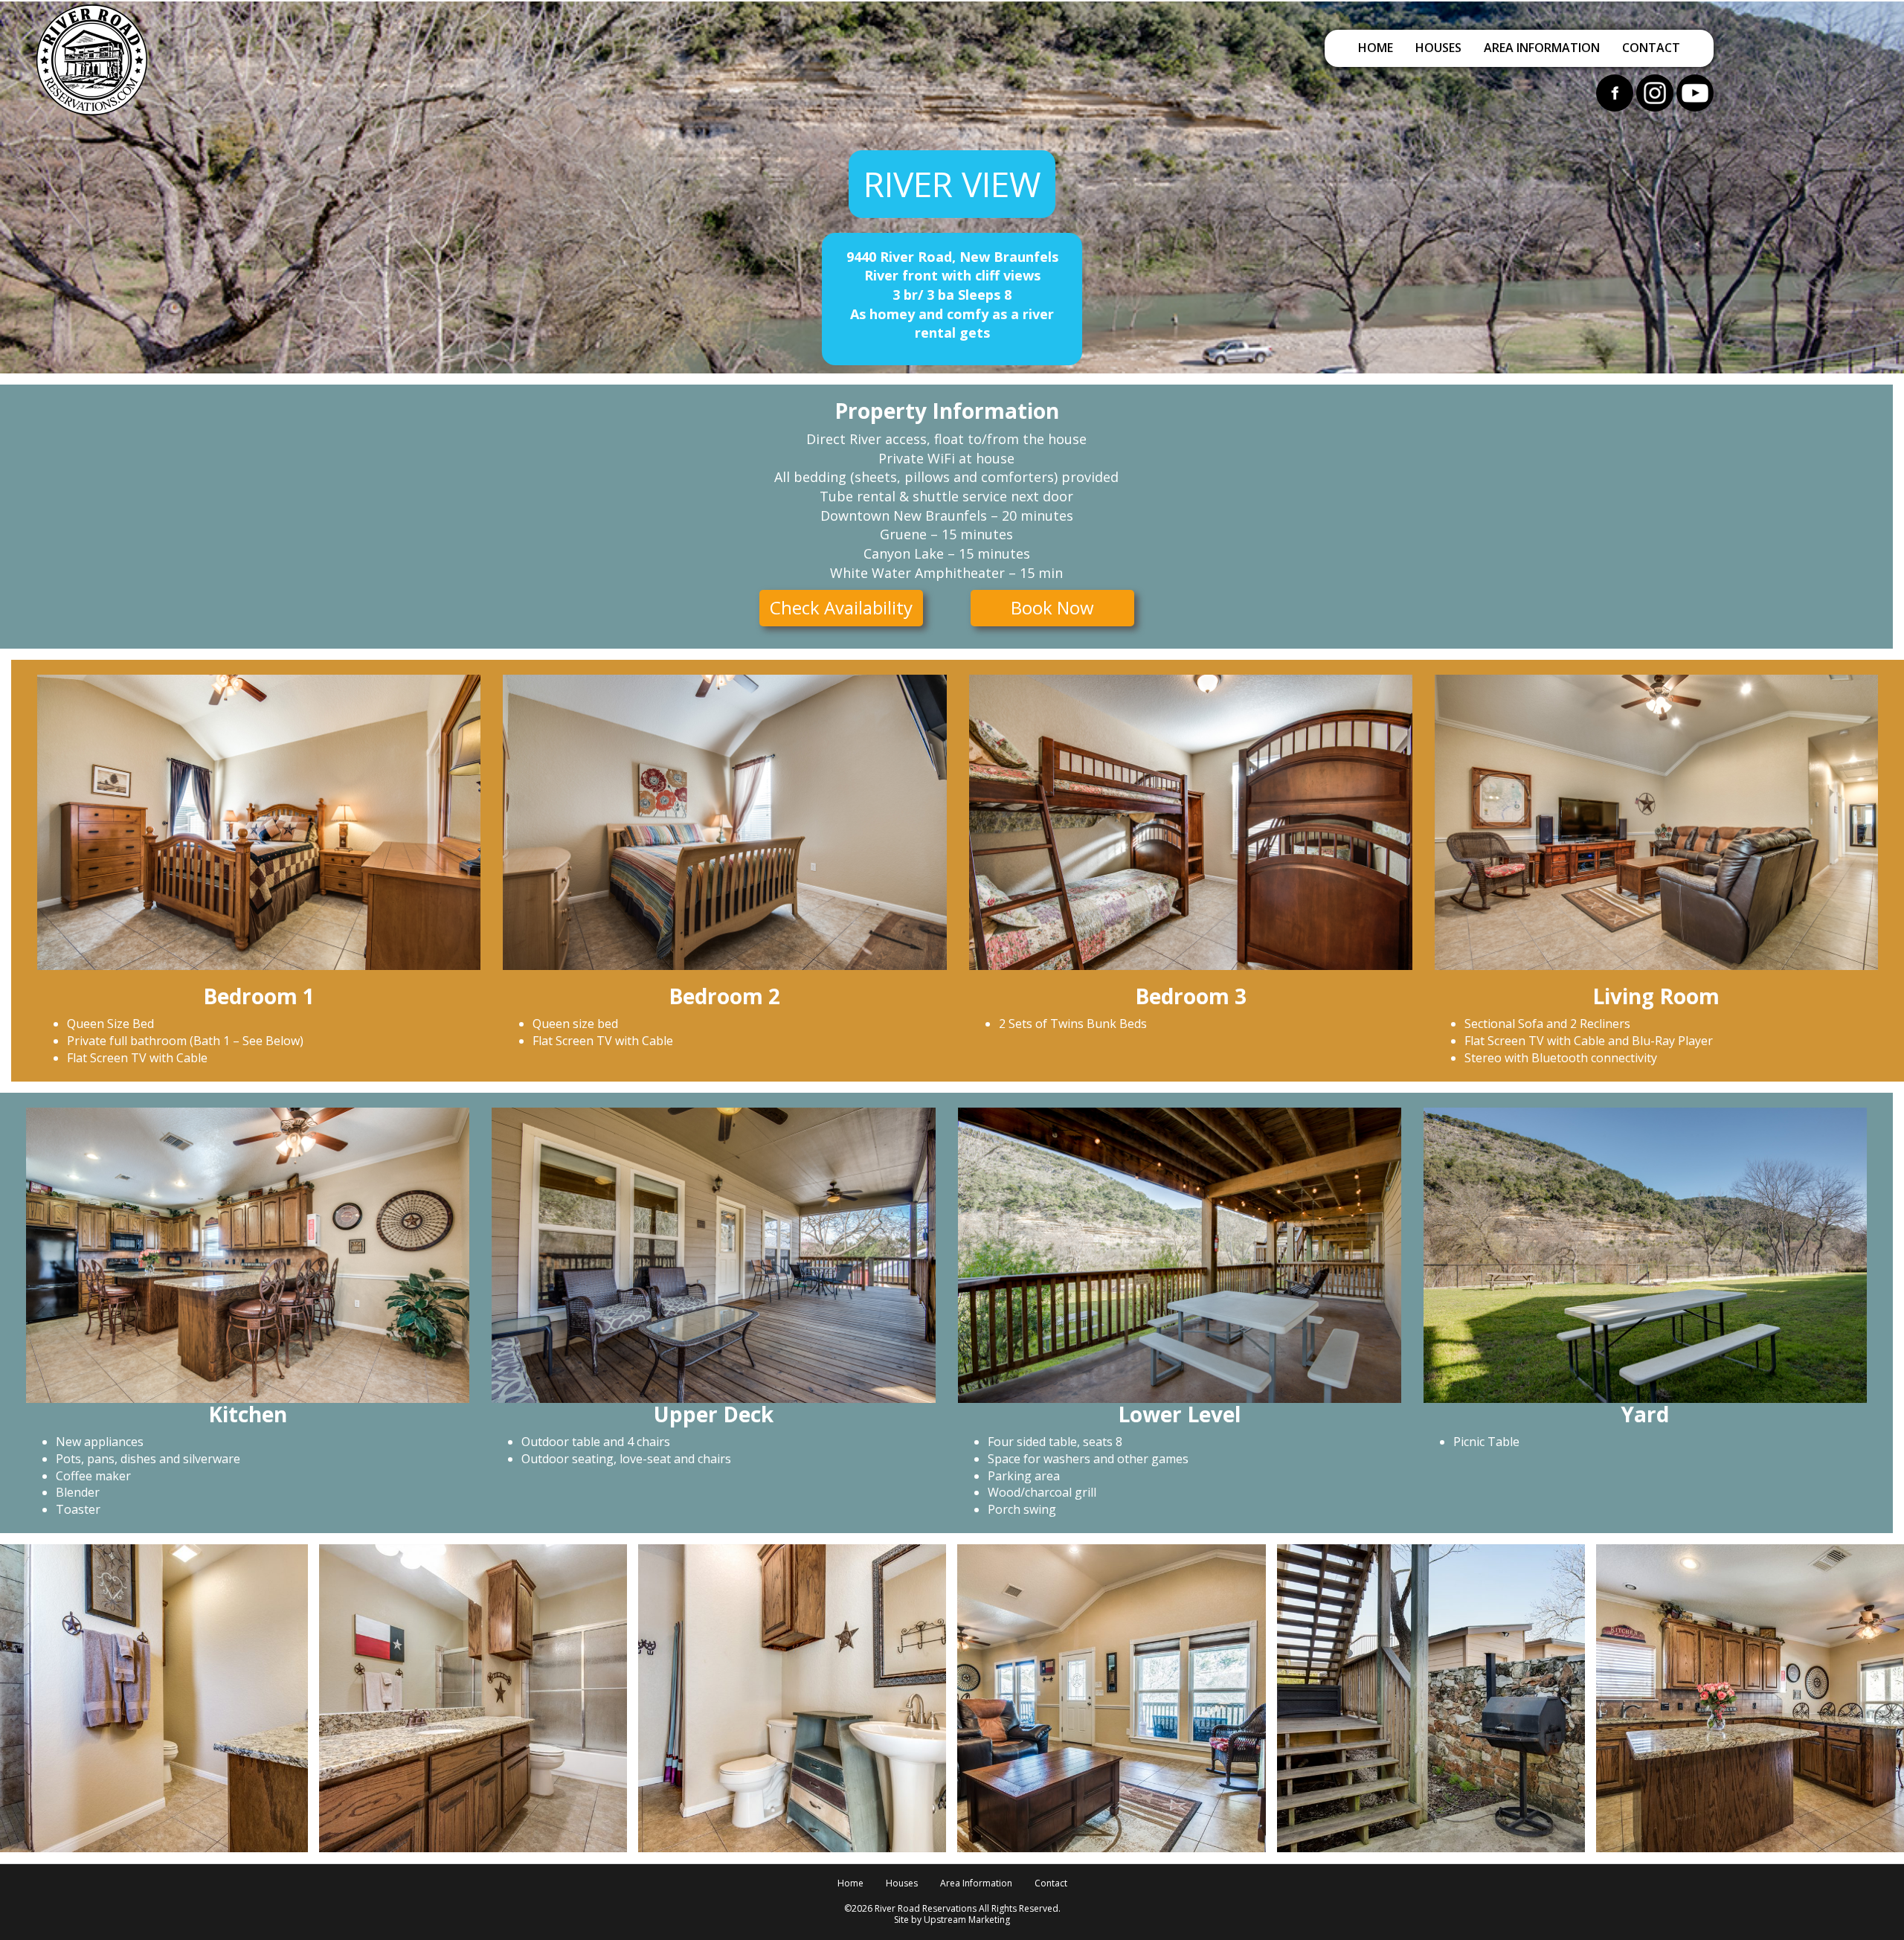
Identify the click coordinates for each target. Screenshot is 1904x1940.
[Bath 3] (792, 1698)
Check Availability (841, 607)
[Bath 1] (154, 1698)
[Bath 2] (473, 1698)
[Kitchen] (1750, 1698)
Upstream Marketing (967, 1920)
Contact (1651, 48)
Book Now (1052, 607)
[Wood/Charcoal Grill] (1431, 1698)
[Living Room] (1111, 1698)
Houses (1438, 48)
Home (1376, 48)
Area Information (1542, 48)
